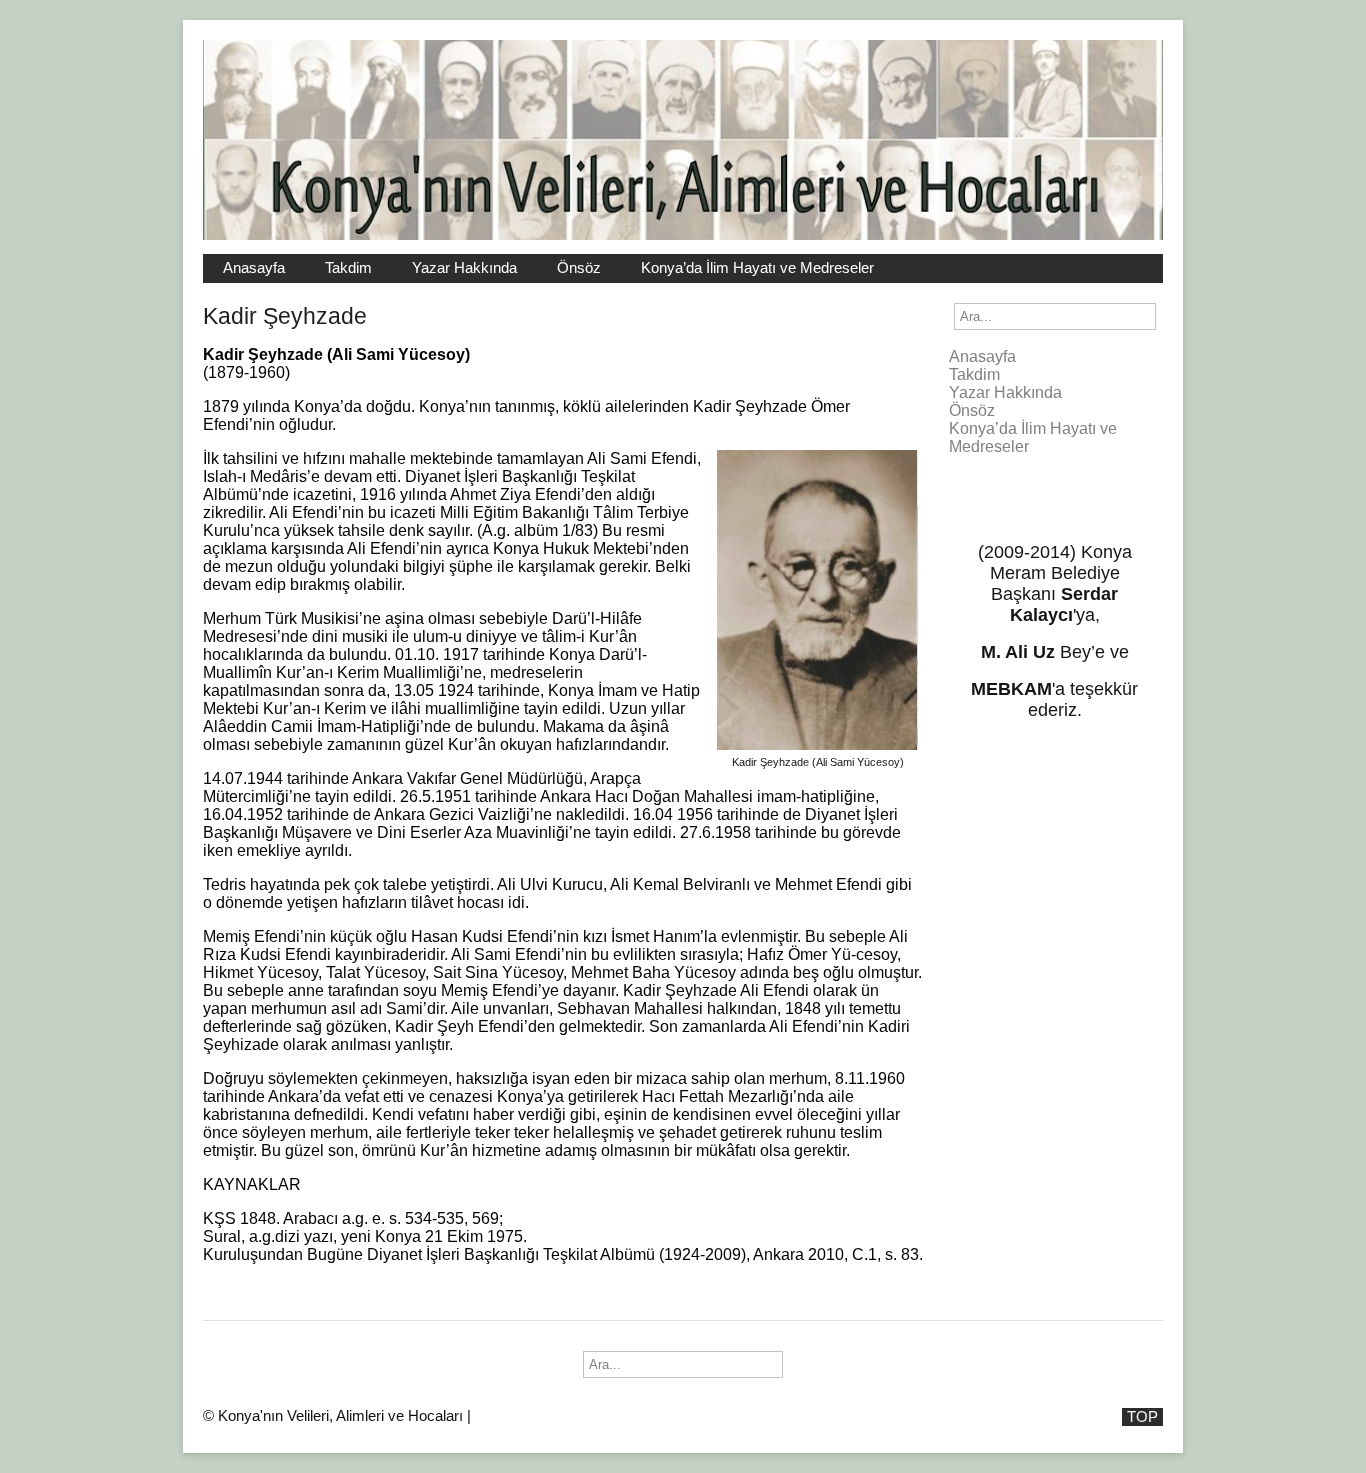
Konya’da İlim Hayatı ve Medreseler (757, 268)
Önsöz (579, 268)
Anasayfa (254, 268)
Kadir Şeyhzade (285, 316)
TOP (1142, 1417)
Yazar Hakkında (464, 268)
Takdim (348, 268)
